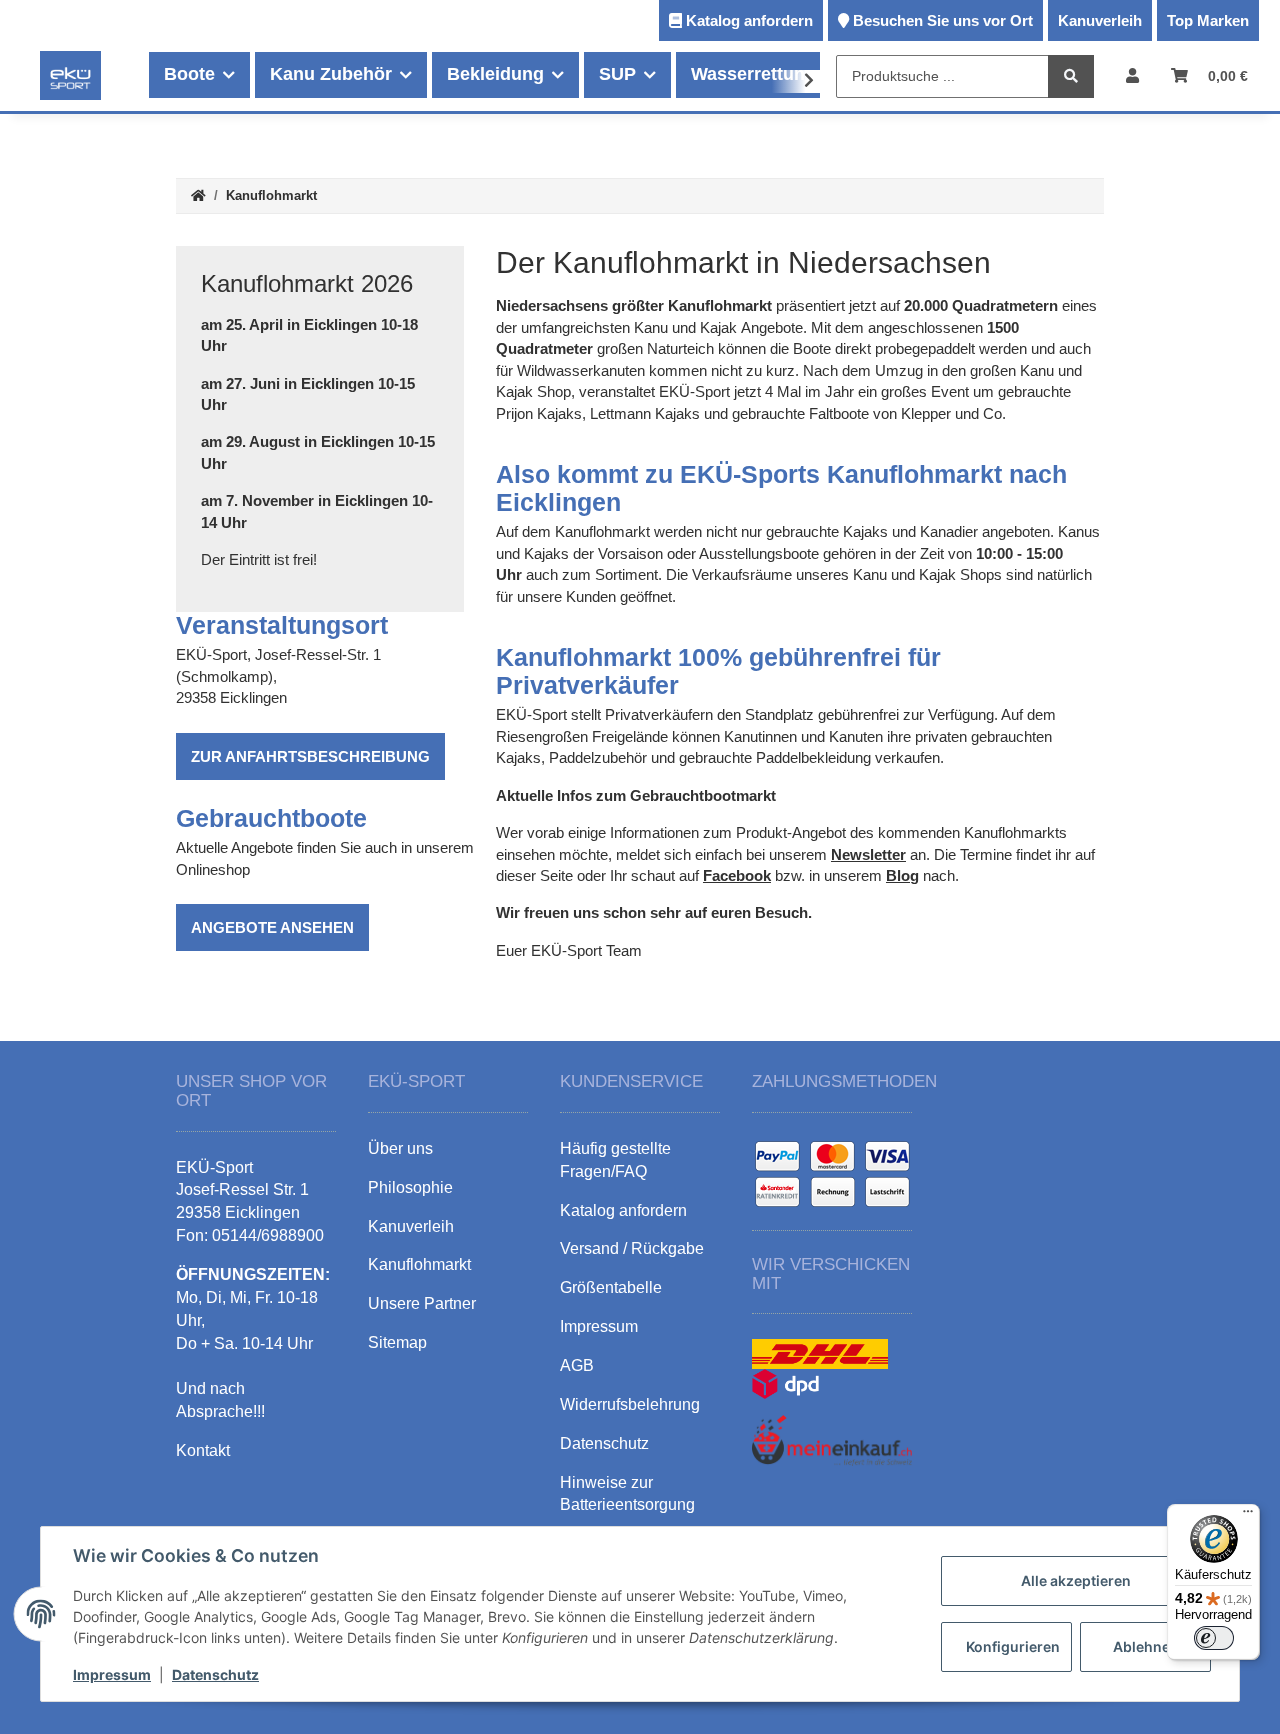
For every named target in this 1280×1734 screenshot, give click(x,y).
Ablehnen (1146, 1646)
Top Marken (1208, 20)
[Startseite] (198, 196)
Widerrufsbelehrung (630, 1404)
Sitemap (397, 1342)
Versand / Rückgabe (632, 1248)
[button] (1132, 75)
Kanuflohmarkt (419, 1264)
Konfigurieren (1013, 1646)
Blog (902, 875)
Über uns (400, 1148)
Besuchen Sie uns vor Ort (943, 20)
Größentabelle (611, 1287)
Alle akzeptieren (1076, 1580)
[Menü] (1248, 1516)
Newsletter (868, 854)
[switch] (1214, 1638)
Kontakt (203, 1450)
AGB (577, 1365)
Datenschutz (215, 1674)
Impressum (112, 1674)
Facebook (737, 875)
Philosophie (410, 1187)
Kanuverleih (1100, 20)
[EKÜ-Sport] (70, 75)
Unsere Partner (422, 1303)
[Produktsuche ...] (1071, 76)
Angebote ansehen (272, 927)
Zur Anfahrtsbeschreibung (310, 756)
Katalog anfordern (749, 20)
